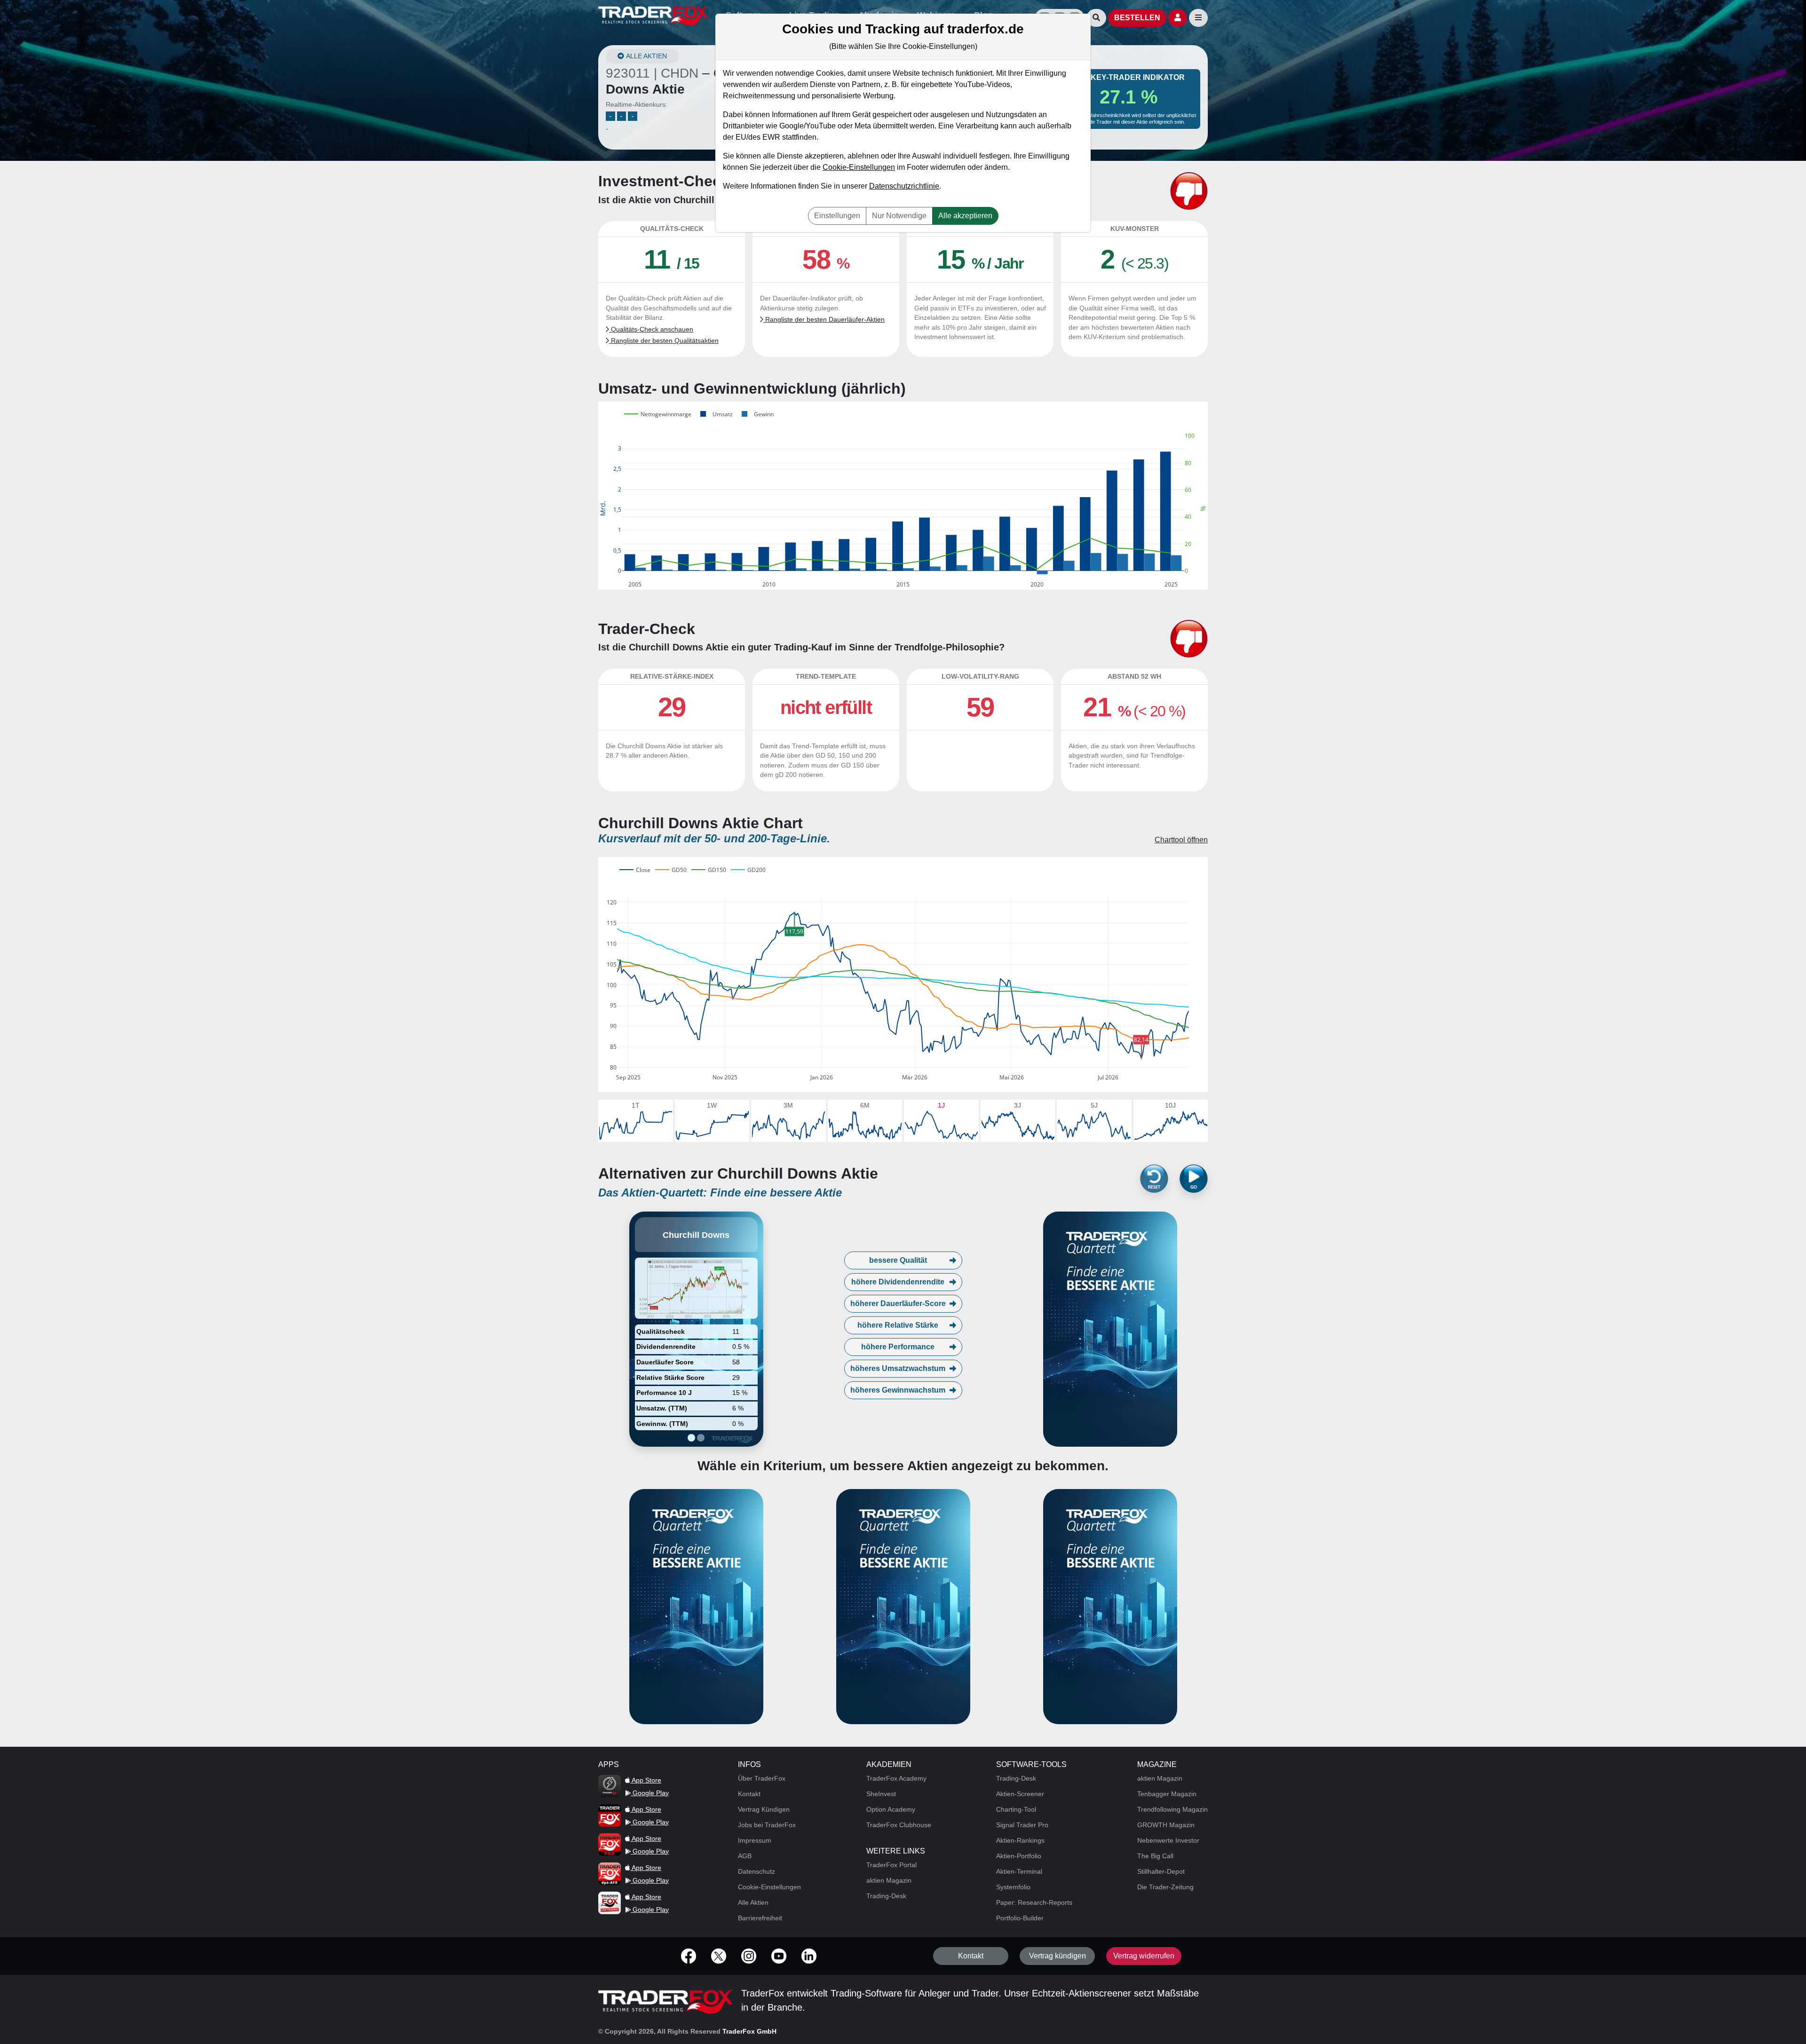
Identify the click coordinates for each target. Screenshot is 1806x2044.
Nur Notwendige (899, 216)
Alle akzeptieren (965, 216)
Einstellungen (837, 216)
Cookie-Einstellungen (859, 167)
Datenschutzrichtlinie (904, 186)
